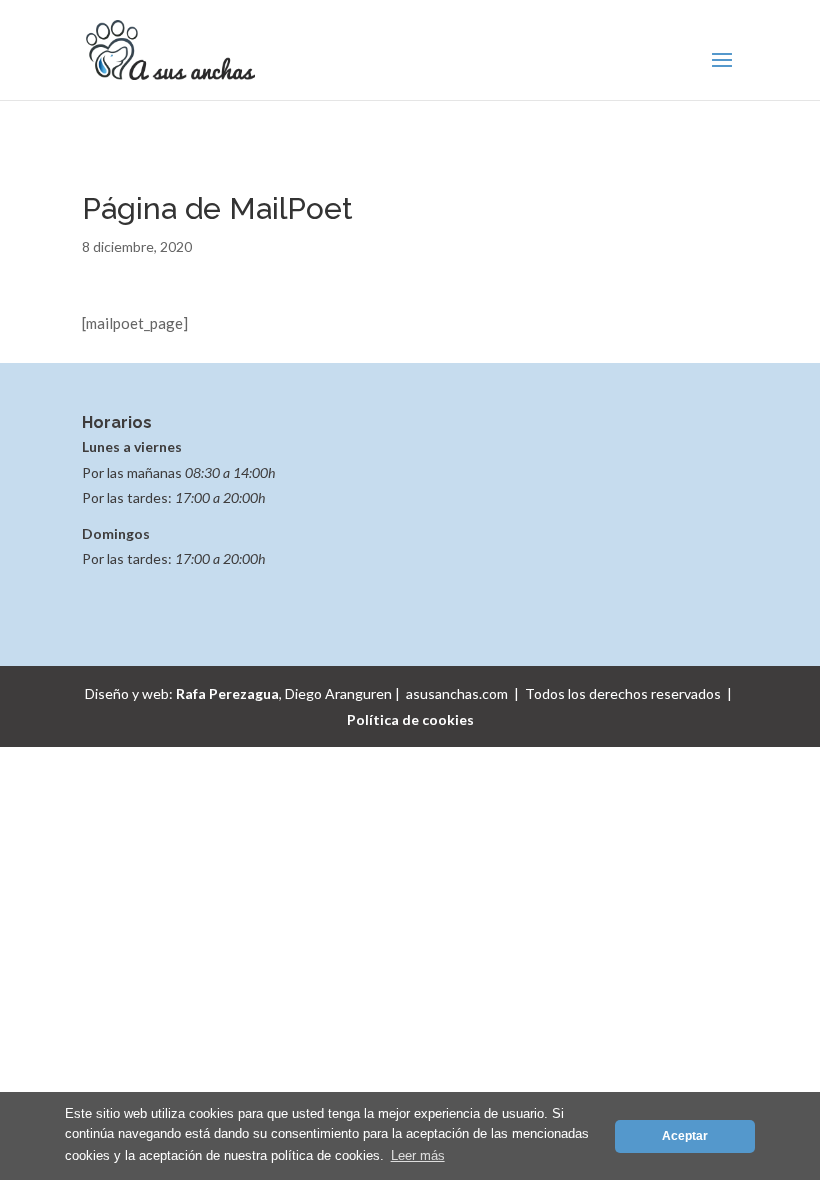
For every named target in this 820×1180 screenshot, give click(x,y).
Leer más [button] (418, 1155)
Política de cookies (410, 719)
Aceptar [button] (685, 1135)
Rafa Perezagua (227, 693)
